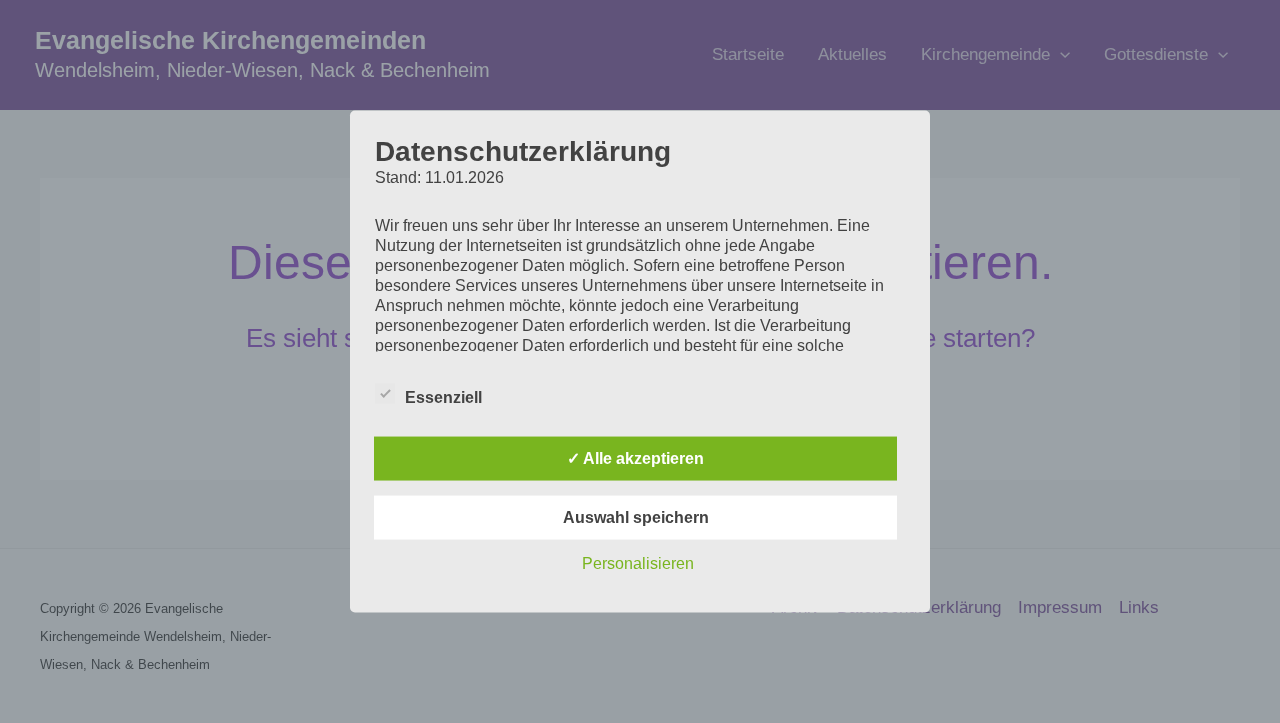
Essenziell (443, 397)
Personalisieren (638, 563)
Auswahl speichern (636, 517)
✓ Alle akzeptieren (635, 458)
